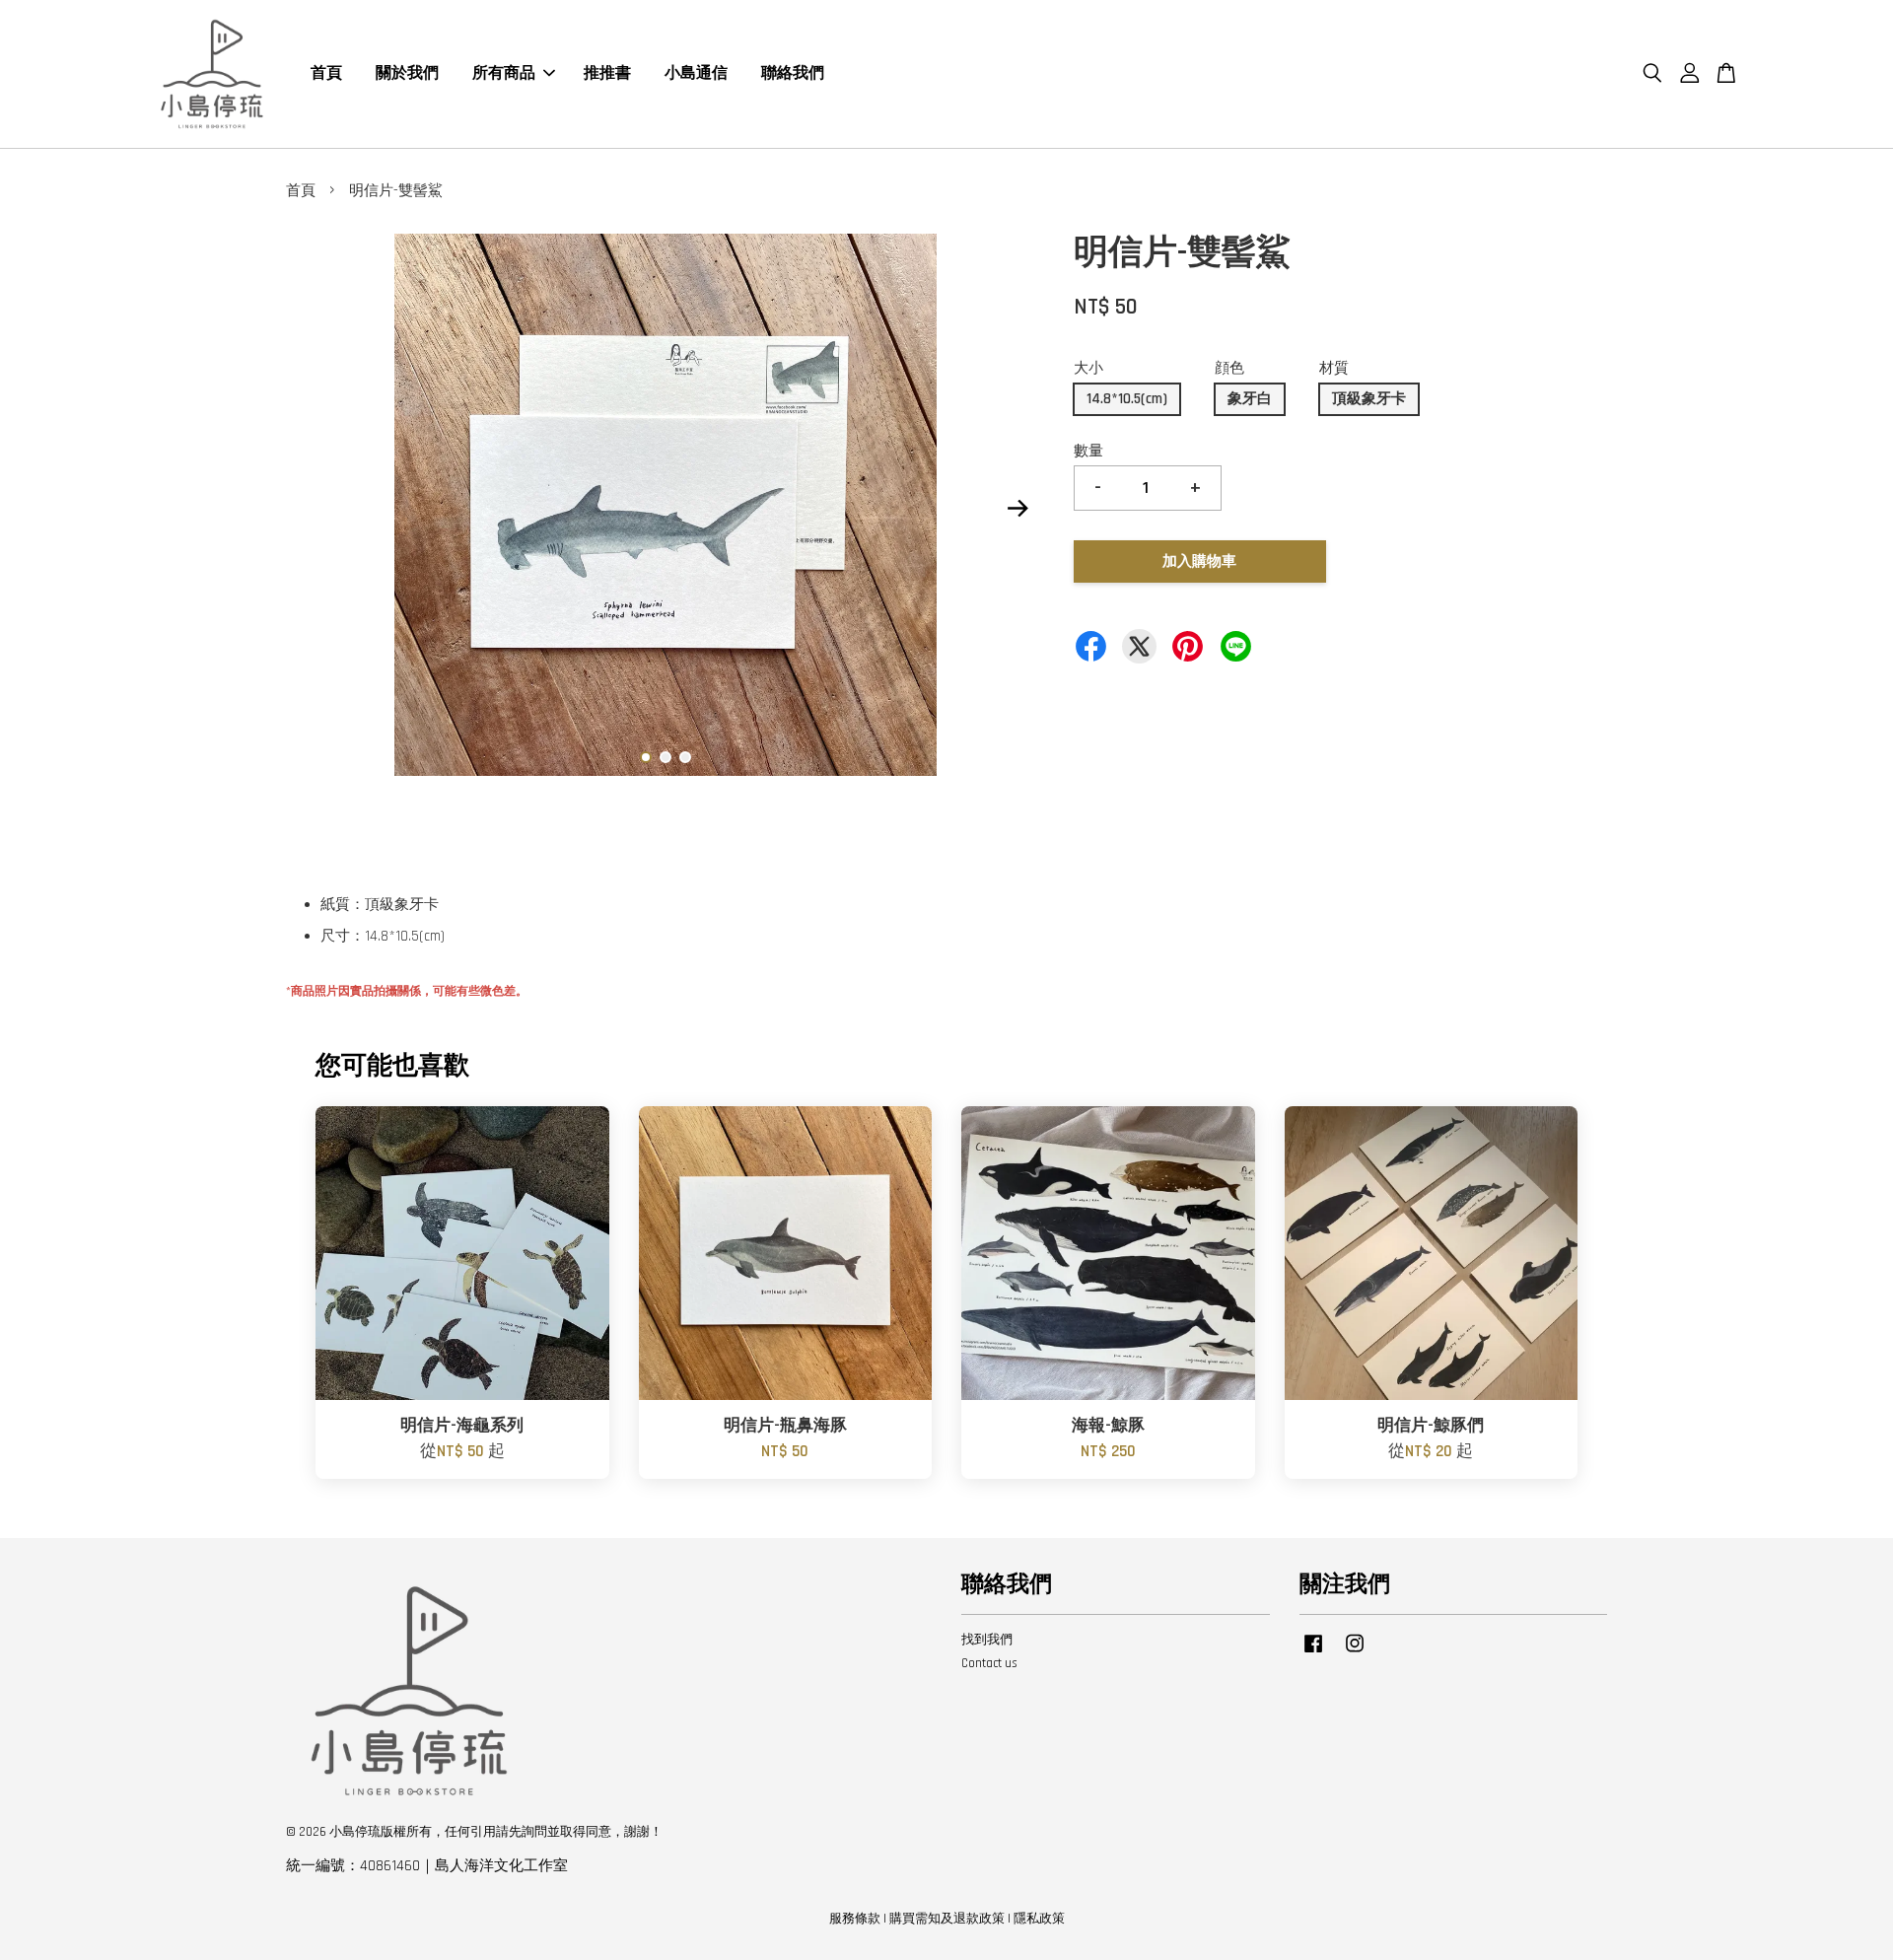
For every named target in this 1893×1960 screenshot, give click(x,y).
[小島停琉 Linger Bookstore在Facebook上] (1313, 1653)
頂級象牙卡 (1369, 399)
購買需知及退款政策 (947, 1919)
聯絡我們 (793, 73)
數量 (1088, 451)
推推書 (607, 73)
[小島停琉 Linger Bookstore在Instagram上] (1355, 1653)
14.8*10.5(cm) (1127, 399)
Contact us (989, 1663)
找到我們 (987, 1640)
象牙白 (1250, 399)
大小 (1088, 368)
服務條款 (855, 1919)
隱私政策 (1039, 1919)
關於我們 (407, 73)
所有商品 (504, 73)
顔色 (1229, 368)
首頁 (326, 73)
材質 (1334, 368)
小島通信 (696, 73)
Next (1017, 509)
